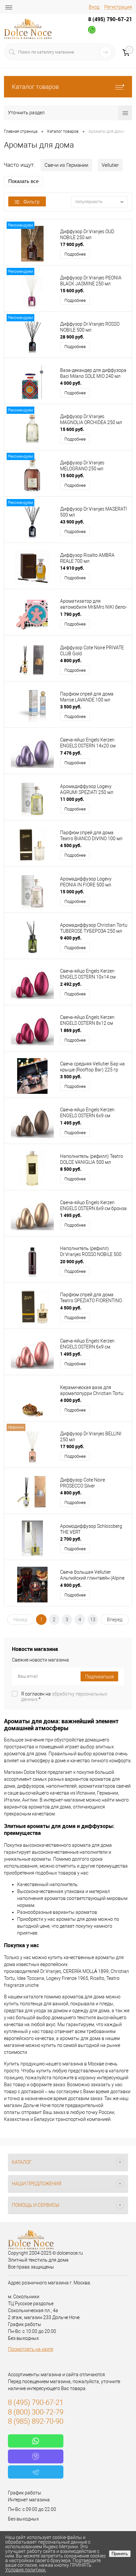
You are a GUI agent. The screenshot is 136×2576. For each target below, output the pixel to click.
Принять (120, 2554)
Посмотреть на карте (31, 2349)
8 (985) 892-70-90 (36, 2421)
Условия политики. (26, 2570)
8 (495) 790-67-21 (110, 19)
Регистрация (118, 7)
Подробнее (75, 254)
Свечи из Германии (66, 165)
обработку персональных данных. (64, 1697)
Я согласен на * (64, 1697)
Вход (94, 7)
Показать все (23, 181)
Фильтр (32, 202)
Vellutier (110, 165)
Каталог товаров (35, 87)
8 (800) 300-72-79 (36, 2412)
